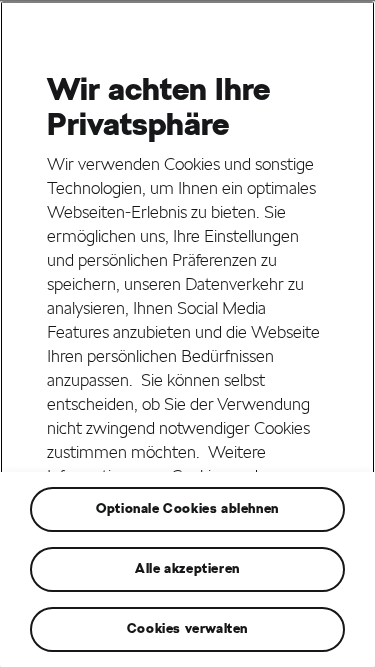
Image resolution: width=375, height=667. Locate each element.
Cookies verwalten (187, 628)
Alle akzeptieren (187, 568)
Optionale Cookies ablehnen (187, 508)
